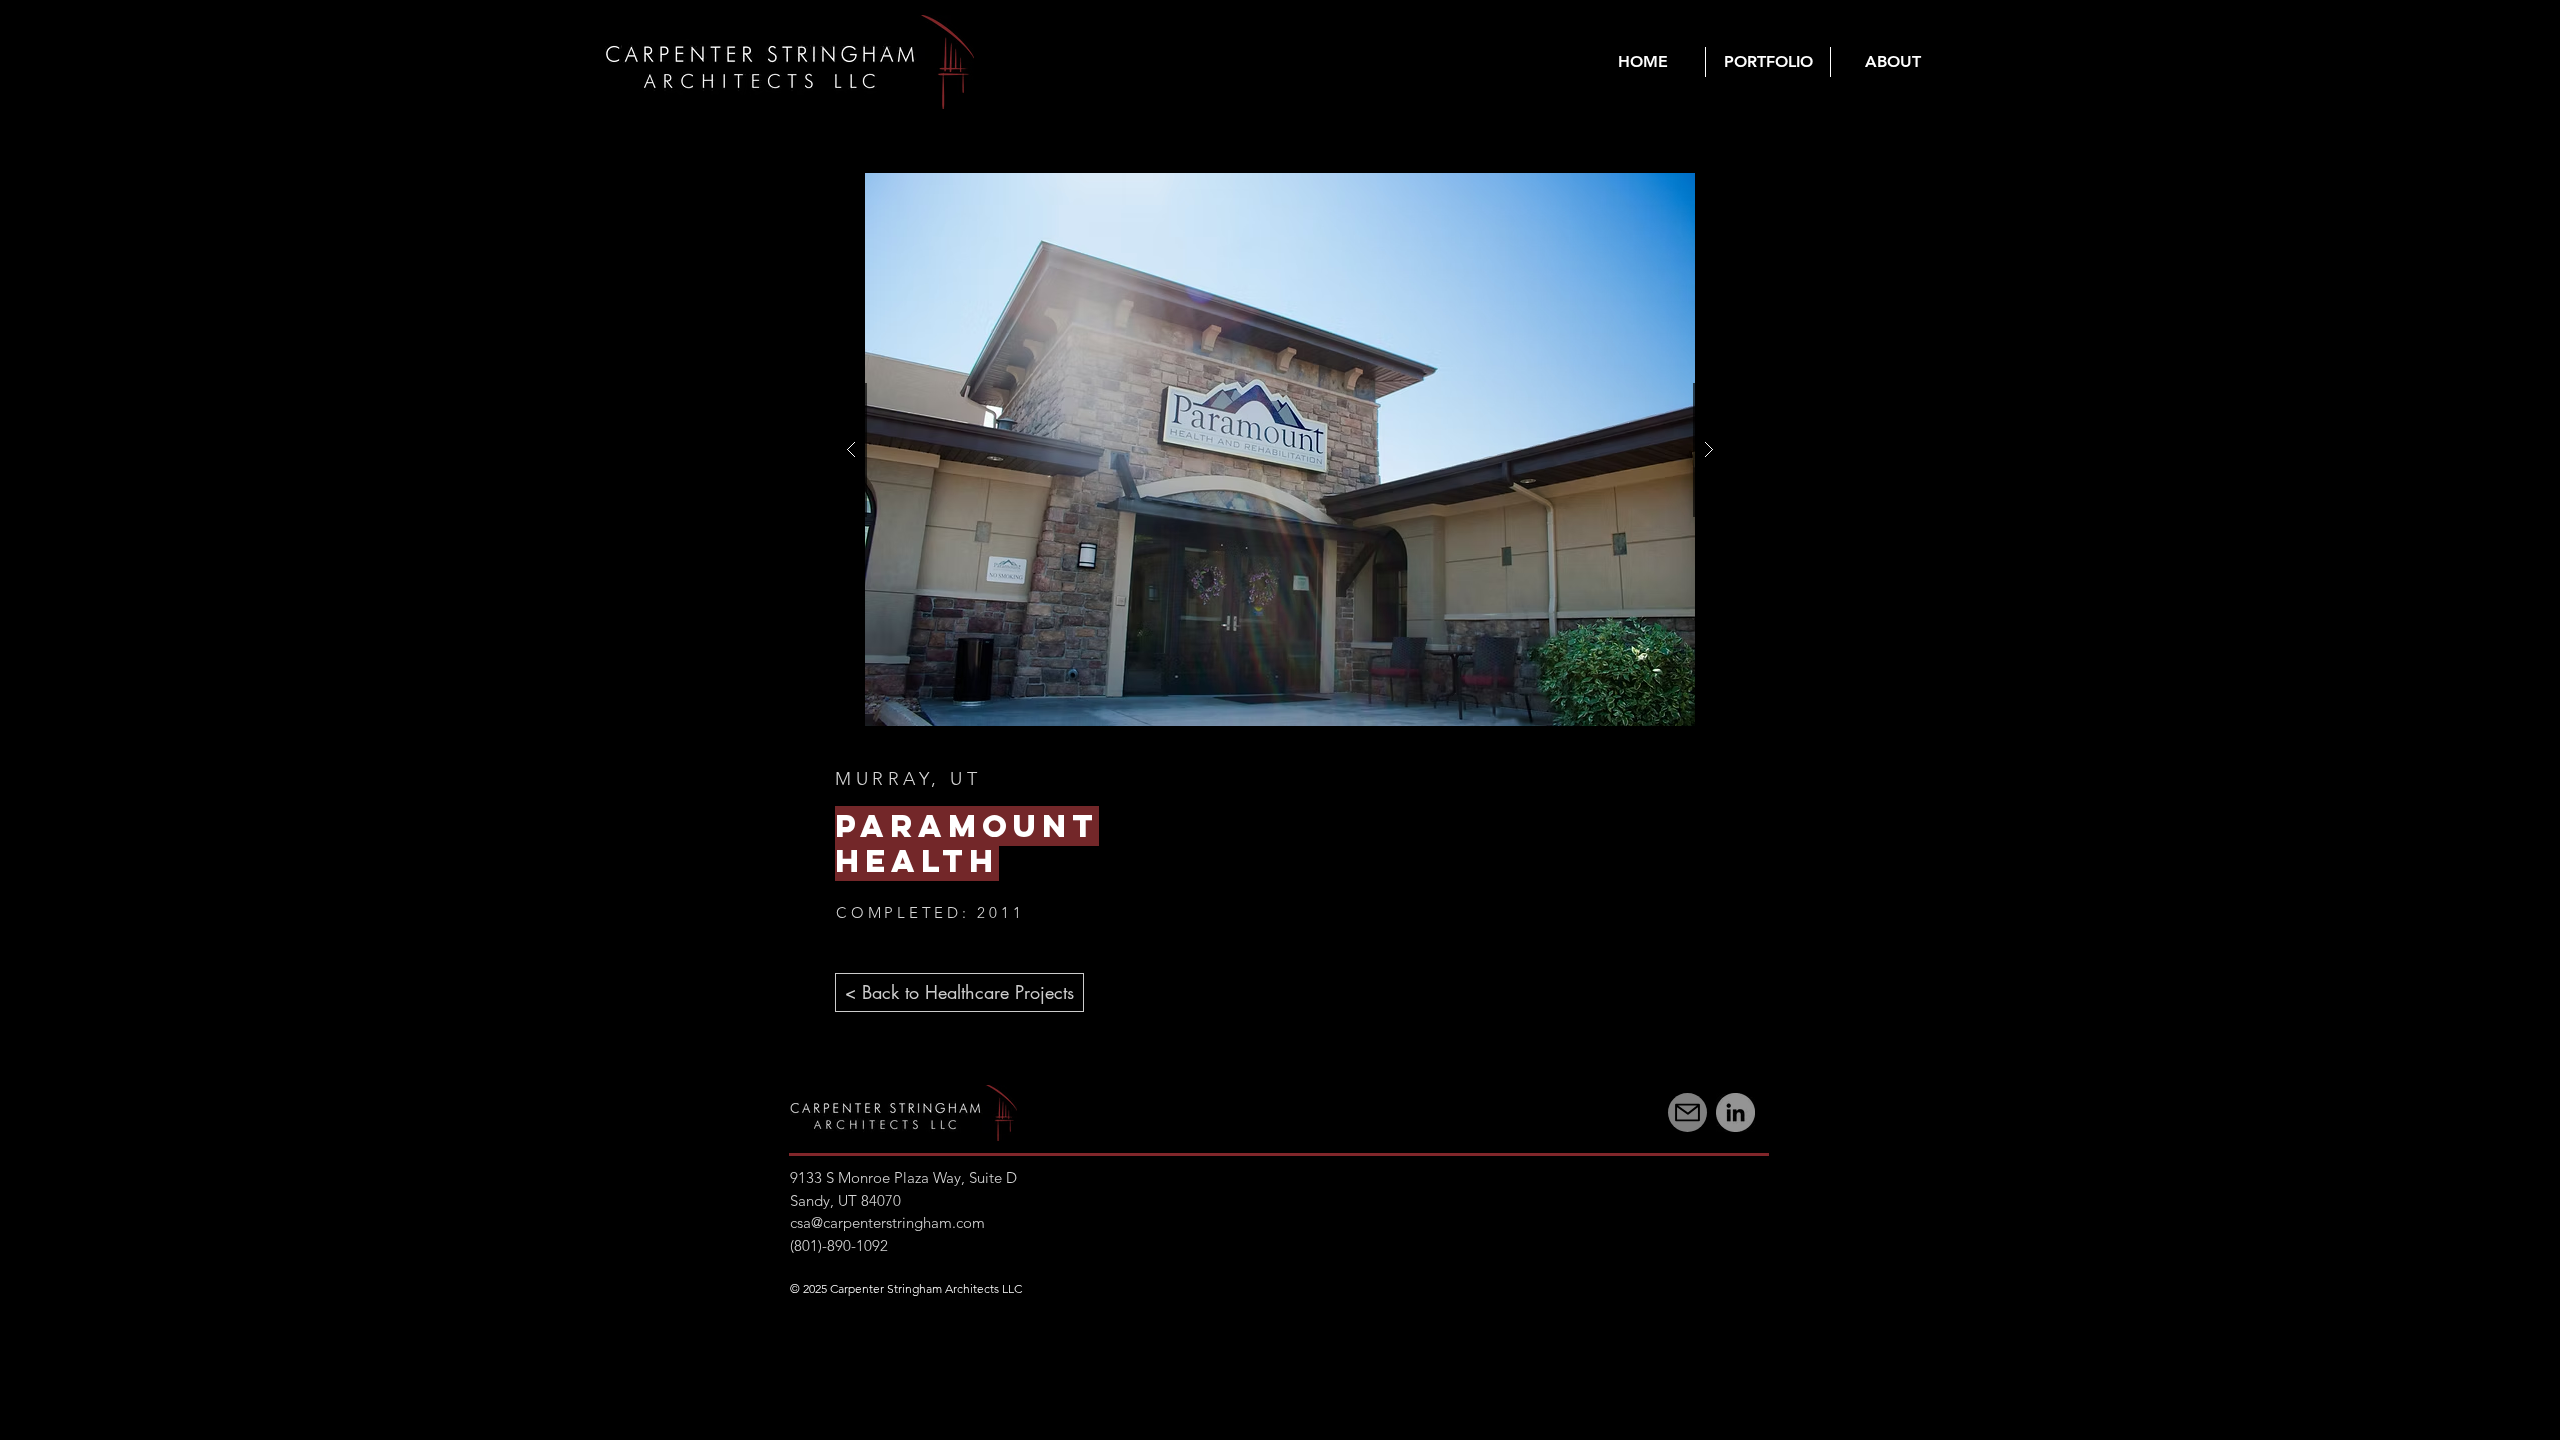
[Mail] (1687, 1112)
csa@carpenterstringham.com (887, 1222)
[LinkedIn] (1735, 1112)
